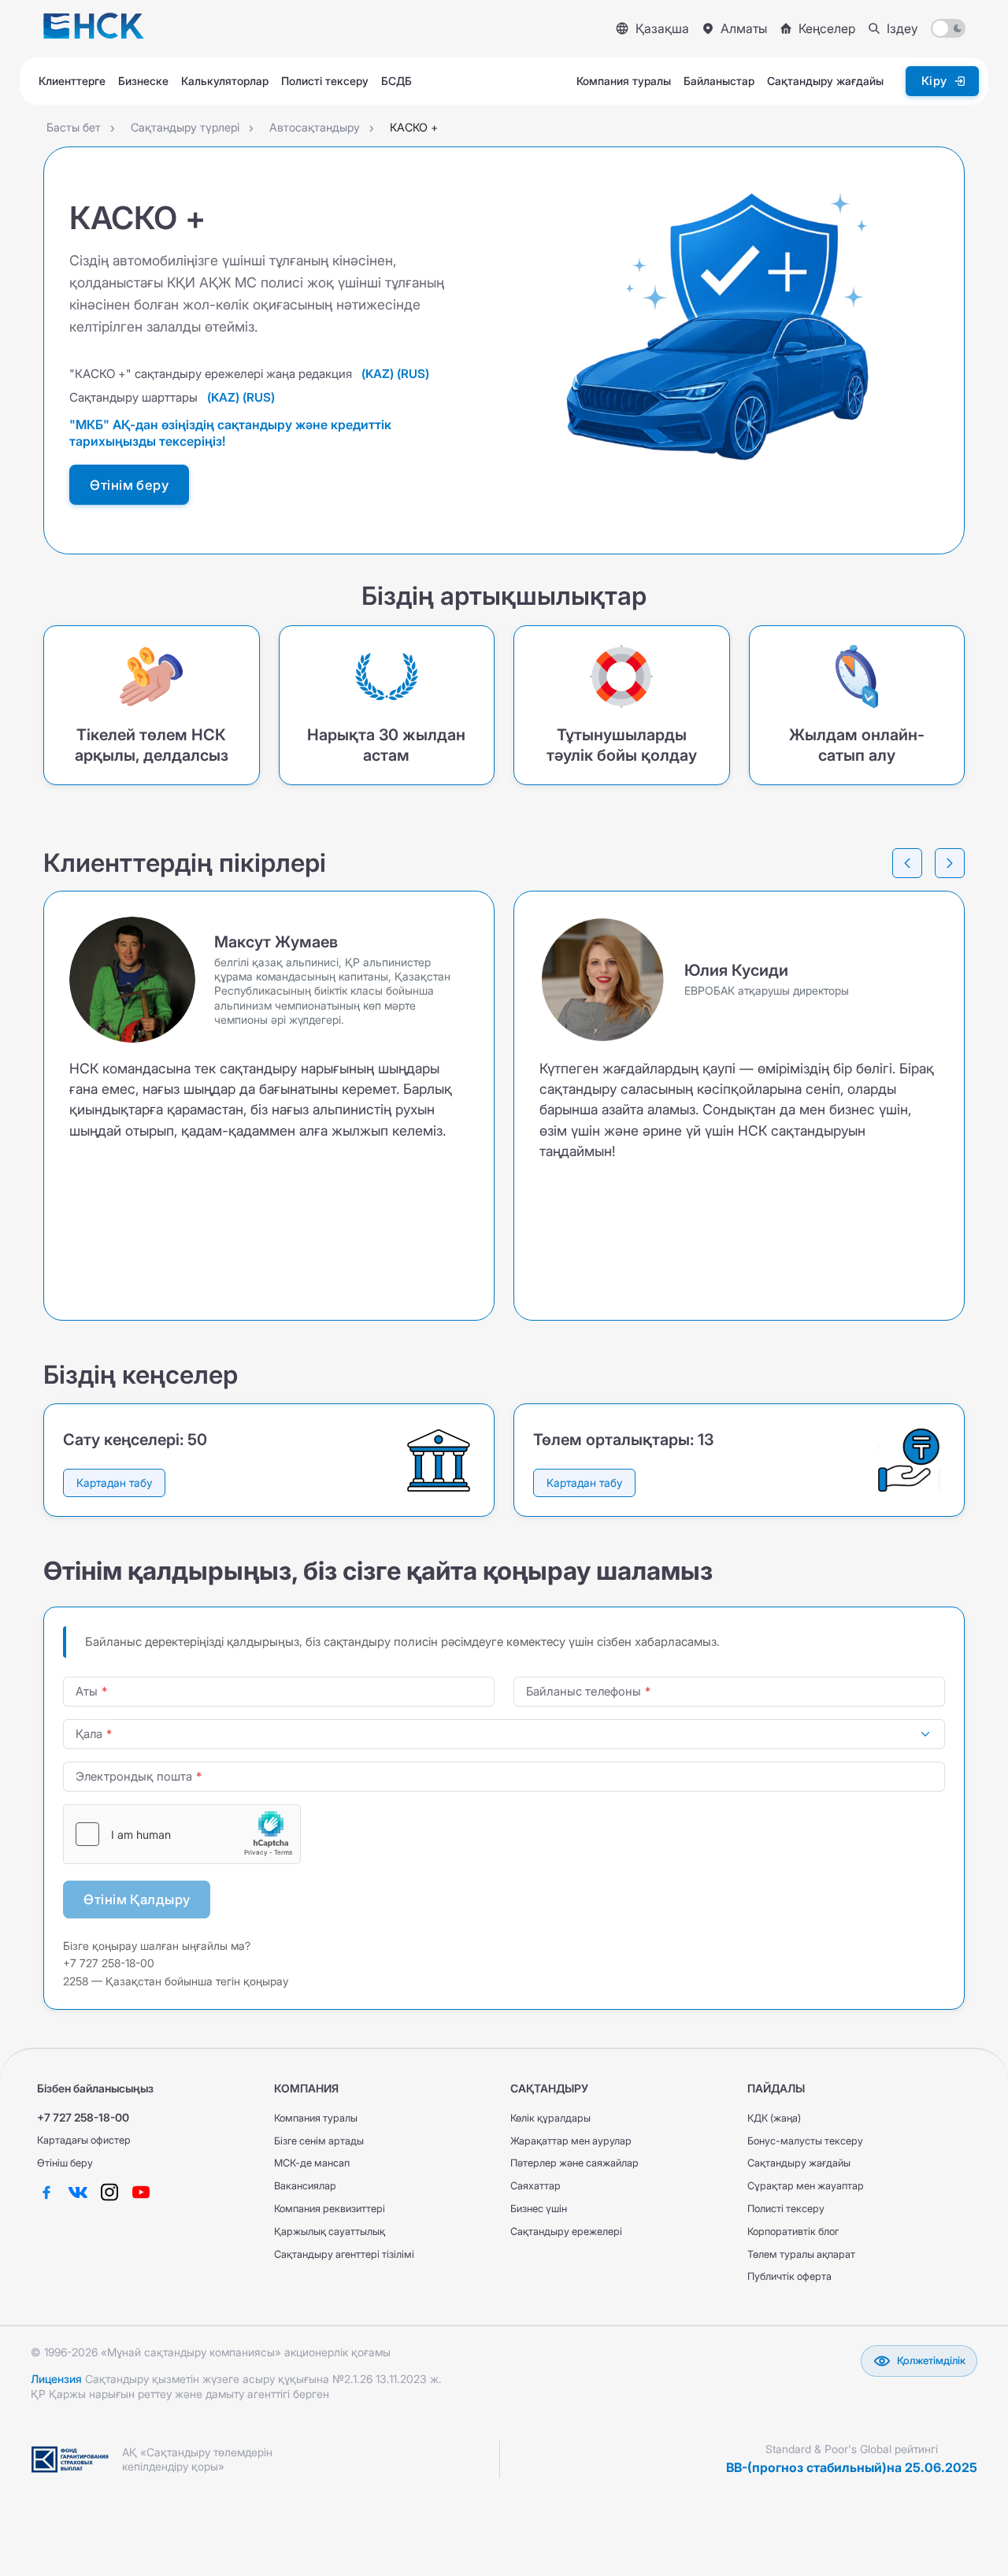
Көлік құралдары (550, 2118)
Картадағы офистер (84, 2140)
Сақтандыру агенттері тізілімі (344, 2254)
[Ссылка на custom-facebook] (46, 2192)
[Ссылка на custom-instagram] (109, 2192)
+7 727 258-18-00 (83, 2117)
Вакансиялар (305, 2186)
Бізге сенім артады (319, 2141)
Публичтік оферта (789, 2276)
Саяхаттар (535, 2186)
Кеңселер (827, 28)
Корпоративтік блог (793, 2231)
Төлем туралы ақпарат (801, 2254)
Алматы (744, 28)
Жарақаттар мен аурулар (571, 2141)
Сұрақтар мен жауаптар (806, 2186)
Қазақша (662, 28)
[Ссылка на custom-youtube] (141, 2192)
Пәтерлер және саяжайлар (574, 2163)
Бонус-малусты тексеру (805, 2141)
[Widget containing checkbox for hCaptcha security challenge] (182, 1834)
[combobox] (504, 1734)
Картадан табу (114, 1483)
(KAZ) (378, 374)
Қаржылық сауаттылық (330, 2231)
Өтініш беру (65, 2163)
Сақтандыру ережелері (566, 2231)
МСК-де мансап (312, 2163)
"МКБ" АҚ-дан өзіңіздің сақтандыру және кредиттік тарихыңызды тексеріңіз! (230, 433)
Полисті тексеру (786, 2209)
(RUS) (413, 374)
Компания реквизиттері (330, 2209)
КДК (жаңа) (774, 2118)
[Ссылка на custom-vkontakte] (78, 2192)
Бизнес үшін (539, 2209)
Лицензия (56, 2379)
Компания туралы (316, 2118)
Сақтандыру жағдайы (799, 2163)
